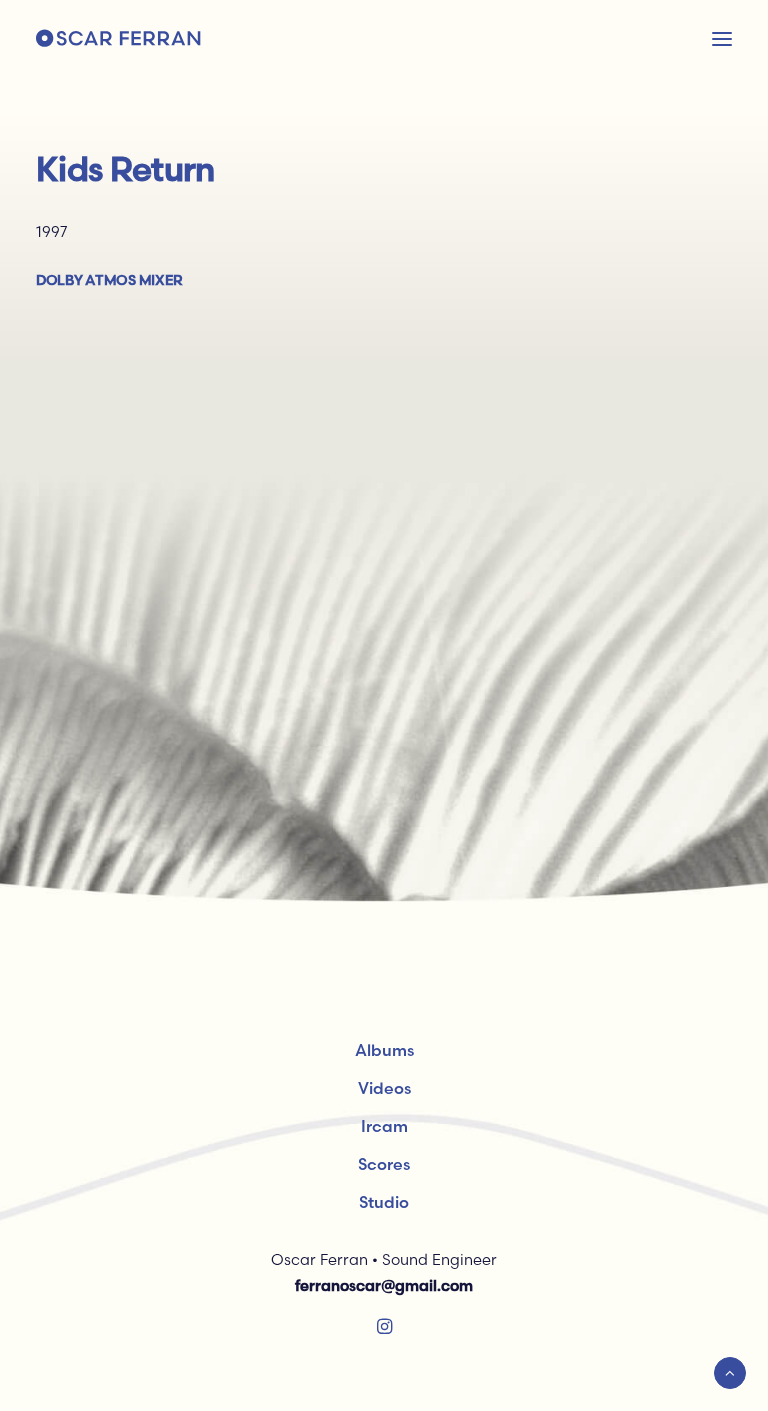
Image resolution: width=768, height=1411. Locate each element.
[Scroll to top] (730, 1371)
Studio (384, 1202)
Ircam (384, 1126)
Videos (384, 1088)
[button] (384, 1328)
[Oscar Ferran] (119, 39)
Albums (384, 1050)
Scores (384, 1164)
